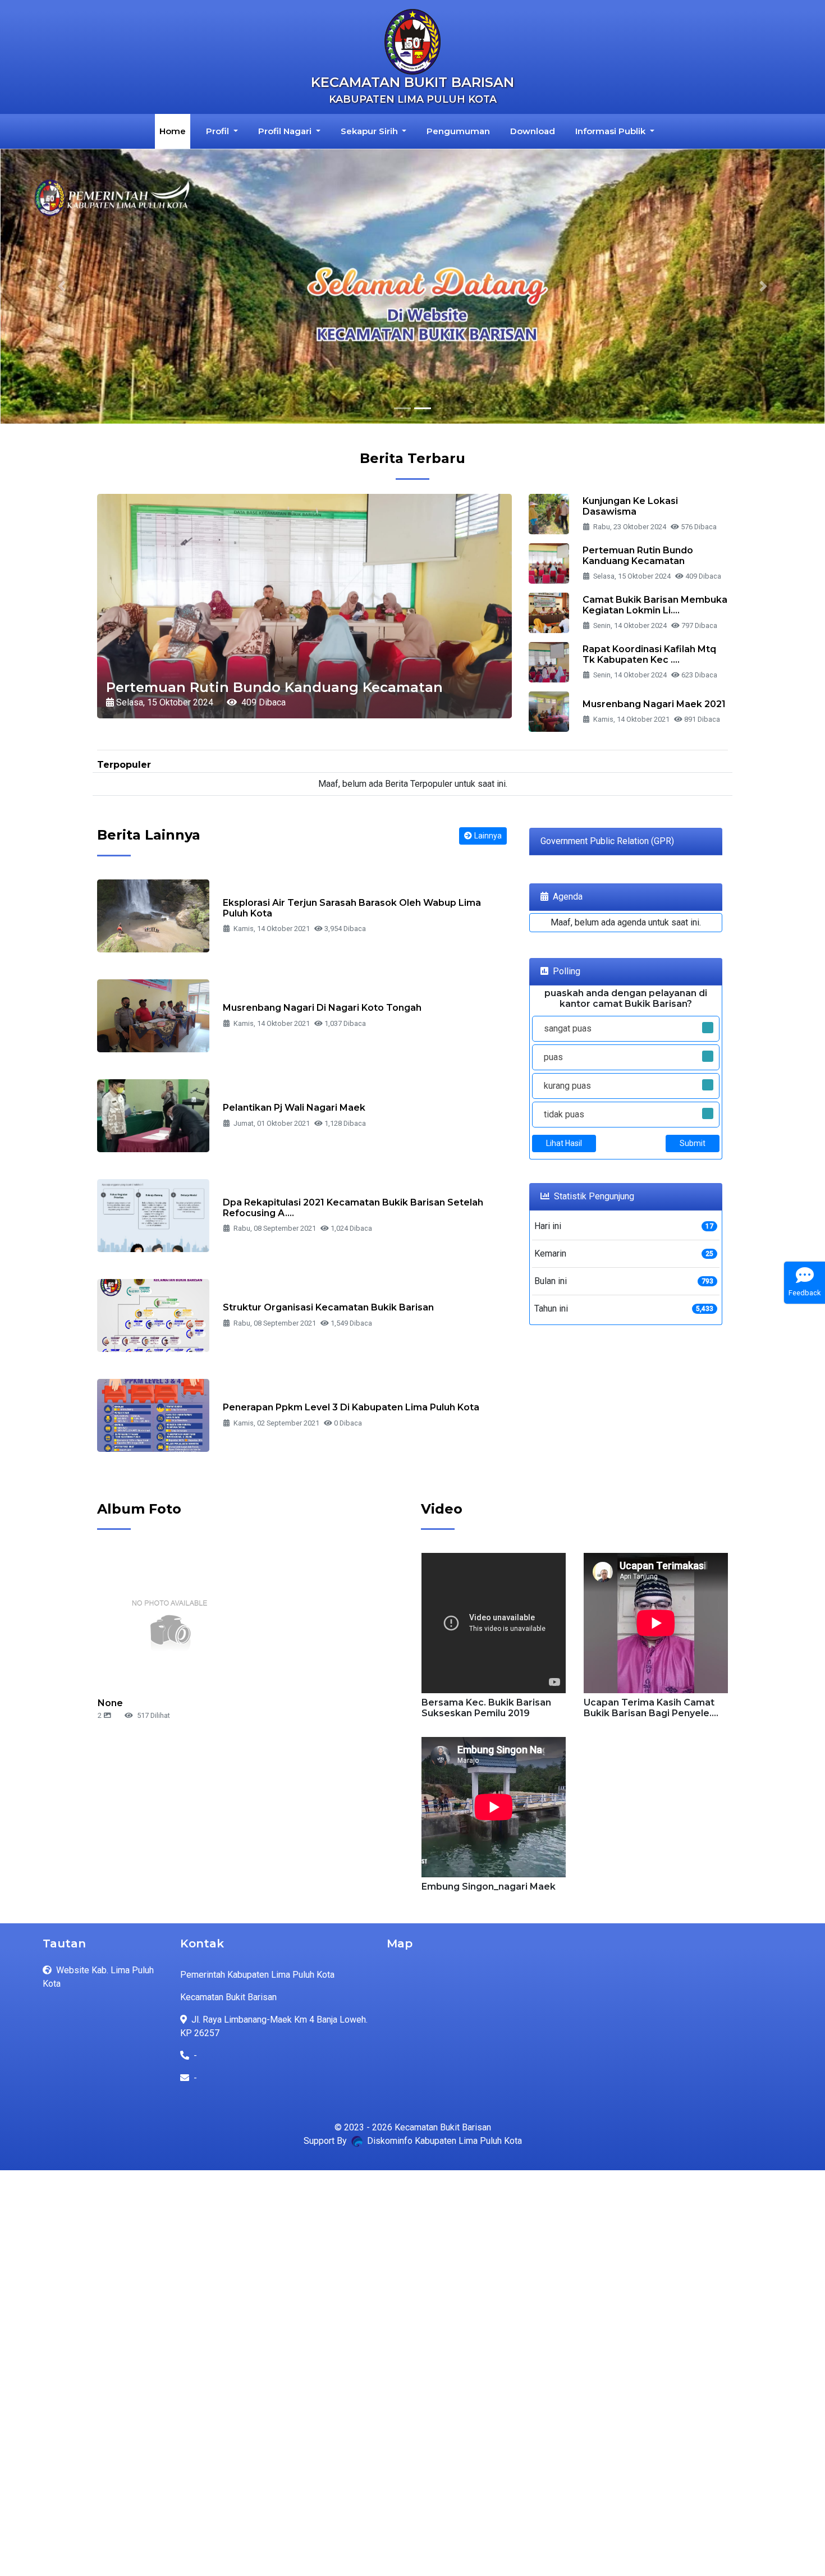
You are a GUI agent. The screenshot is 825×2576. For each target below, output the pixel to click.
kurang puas (567, 1086)
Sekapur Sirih (370, 131)
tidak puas (564, 1114)
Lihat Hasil (564, 1143)
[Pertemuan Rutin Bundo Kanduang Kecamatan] (549, 563)
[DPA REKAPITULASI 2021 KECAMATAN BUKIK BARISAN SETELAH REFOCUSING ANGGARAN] (153, 1215)
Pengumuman (458, 131)
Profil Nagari (286, 131)
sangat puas (568, 1028)
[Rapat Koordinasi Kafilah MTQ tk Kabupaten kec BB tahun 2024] (549, 661)
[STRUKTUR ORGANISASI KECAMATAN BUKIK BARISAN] (153, 1315)
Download (533, 131)
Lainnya (488, 836)
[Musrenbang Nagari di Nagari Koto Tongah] (153, 1015)
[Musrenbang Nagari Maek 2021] (549, 711)
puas (553, 1057)
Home (175, 131)
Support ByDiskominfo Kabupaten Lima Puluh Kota (413, 2141)
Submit (693, 1143)
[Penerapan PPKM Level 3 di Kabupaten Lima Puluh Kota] (153, 1415)
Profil (219, 131)
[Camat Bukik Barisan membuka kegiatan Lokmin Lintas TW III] (549, 612)
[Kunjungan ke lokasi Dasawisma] (549, 513)
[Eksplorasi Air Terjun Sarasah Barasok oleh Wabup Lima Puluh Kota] (153, 915)
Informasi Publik (611, 131)
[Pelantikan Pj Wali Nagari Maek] (153, 1115)
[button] (62, 286)
